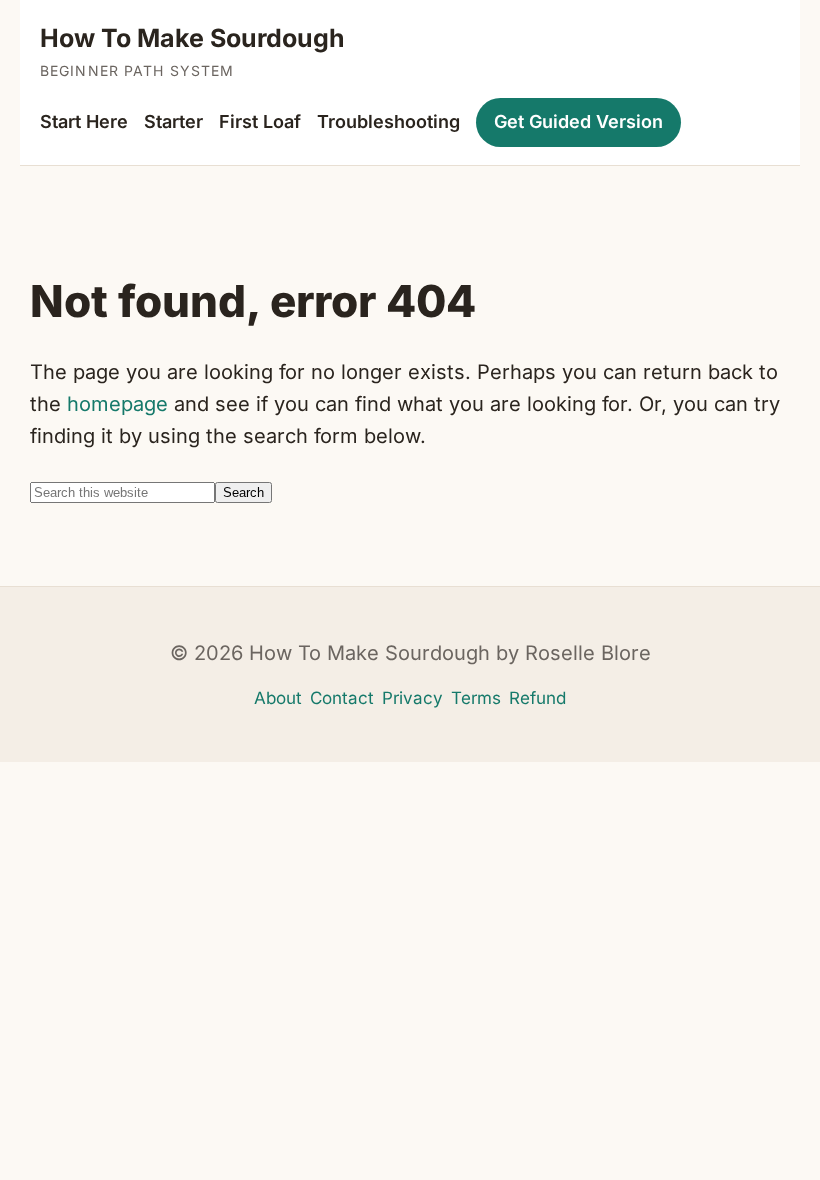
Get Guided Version (578, 121)
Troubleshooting (388, 121)
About (278, 698)
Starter (173, 121)
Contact (342, 698)
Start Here (84, 121)
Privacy (412, 698)
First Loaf (260, 121)
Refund (537, 698)
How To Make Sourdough (192, 38)
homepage (117, 404)
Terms (476, 698)
